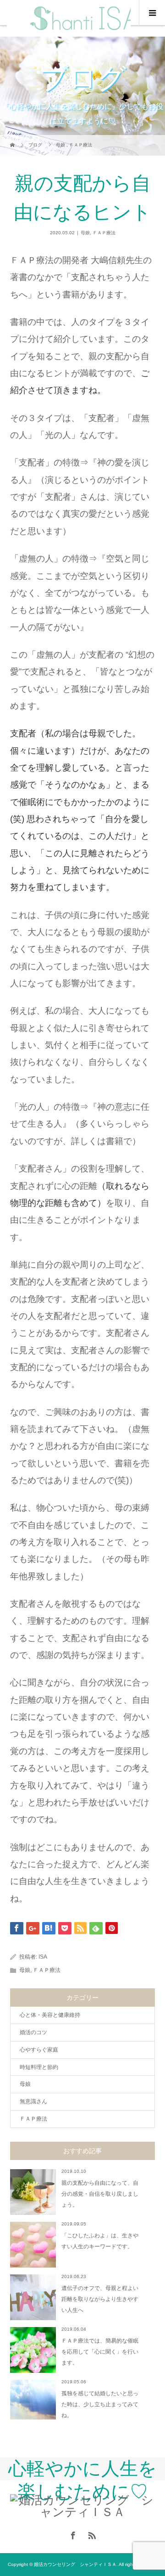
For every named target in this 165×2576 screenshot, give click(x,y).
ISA (43, 1957)
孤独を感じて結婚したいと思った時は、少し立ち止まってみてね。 (100, 2404)
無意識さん (33, 2101)
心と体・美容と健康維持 (50, 2015)
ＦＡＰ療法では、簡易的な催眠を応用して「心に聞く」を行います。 (100, 2352)
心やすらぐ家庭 (39, 2050)
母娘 (85, 233)
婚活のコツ (33, 2032)
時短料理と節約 (39, 2067)
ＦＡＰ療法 (104, 233)
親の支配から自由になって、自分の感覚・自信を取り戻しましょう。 (100, 2194)
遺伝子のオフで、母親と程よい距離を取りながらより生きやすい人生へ (100, 2299)
